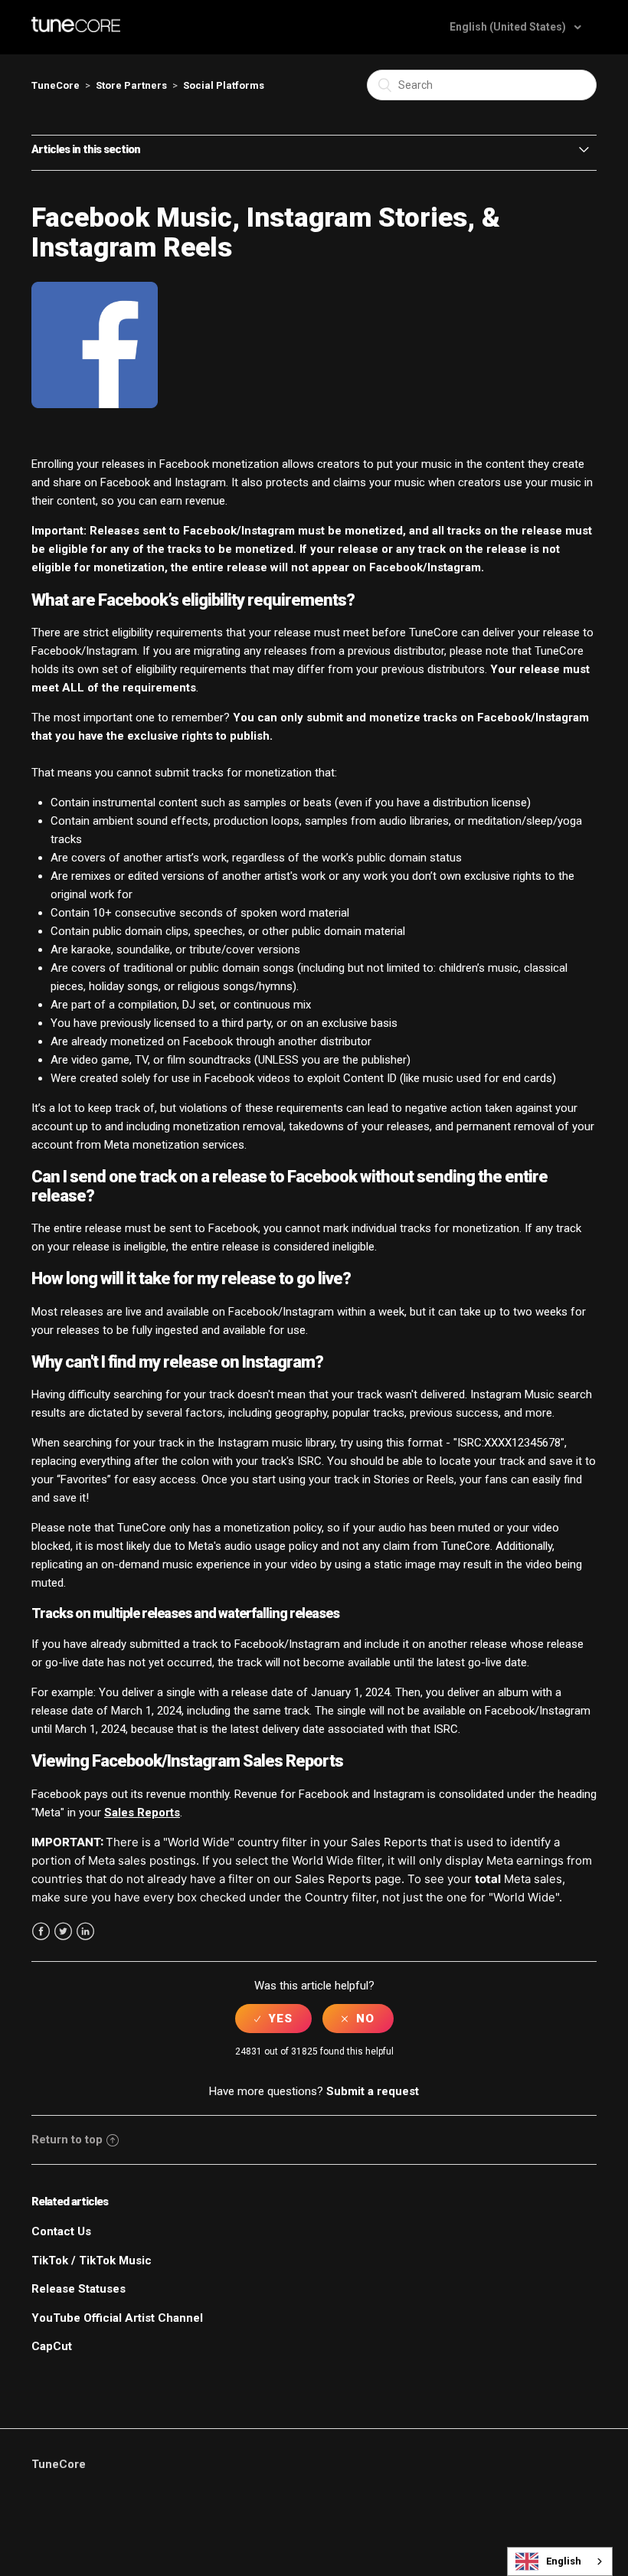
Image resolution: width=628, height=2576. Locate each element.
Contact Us (61, 2231)
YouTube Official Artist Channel (117, 2318)
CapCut (52, 2346)
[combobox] (560, 2561)
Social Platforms (224, 85)
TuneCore (56, 85)
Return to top (67, 2140)
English (564, 2561)
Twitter (63, 1932)
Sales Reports (142, 1813)
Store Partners (131, 85)
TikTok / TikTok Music (92, 2261)
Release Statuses (78, 2289)
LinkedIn (85, 1932)
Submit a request (373, 2091)
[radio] (273, 2019)
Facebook (41, 1932)
